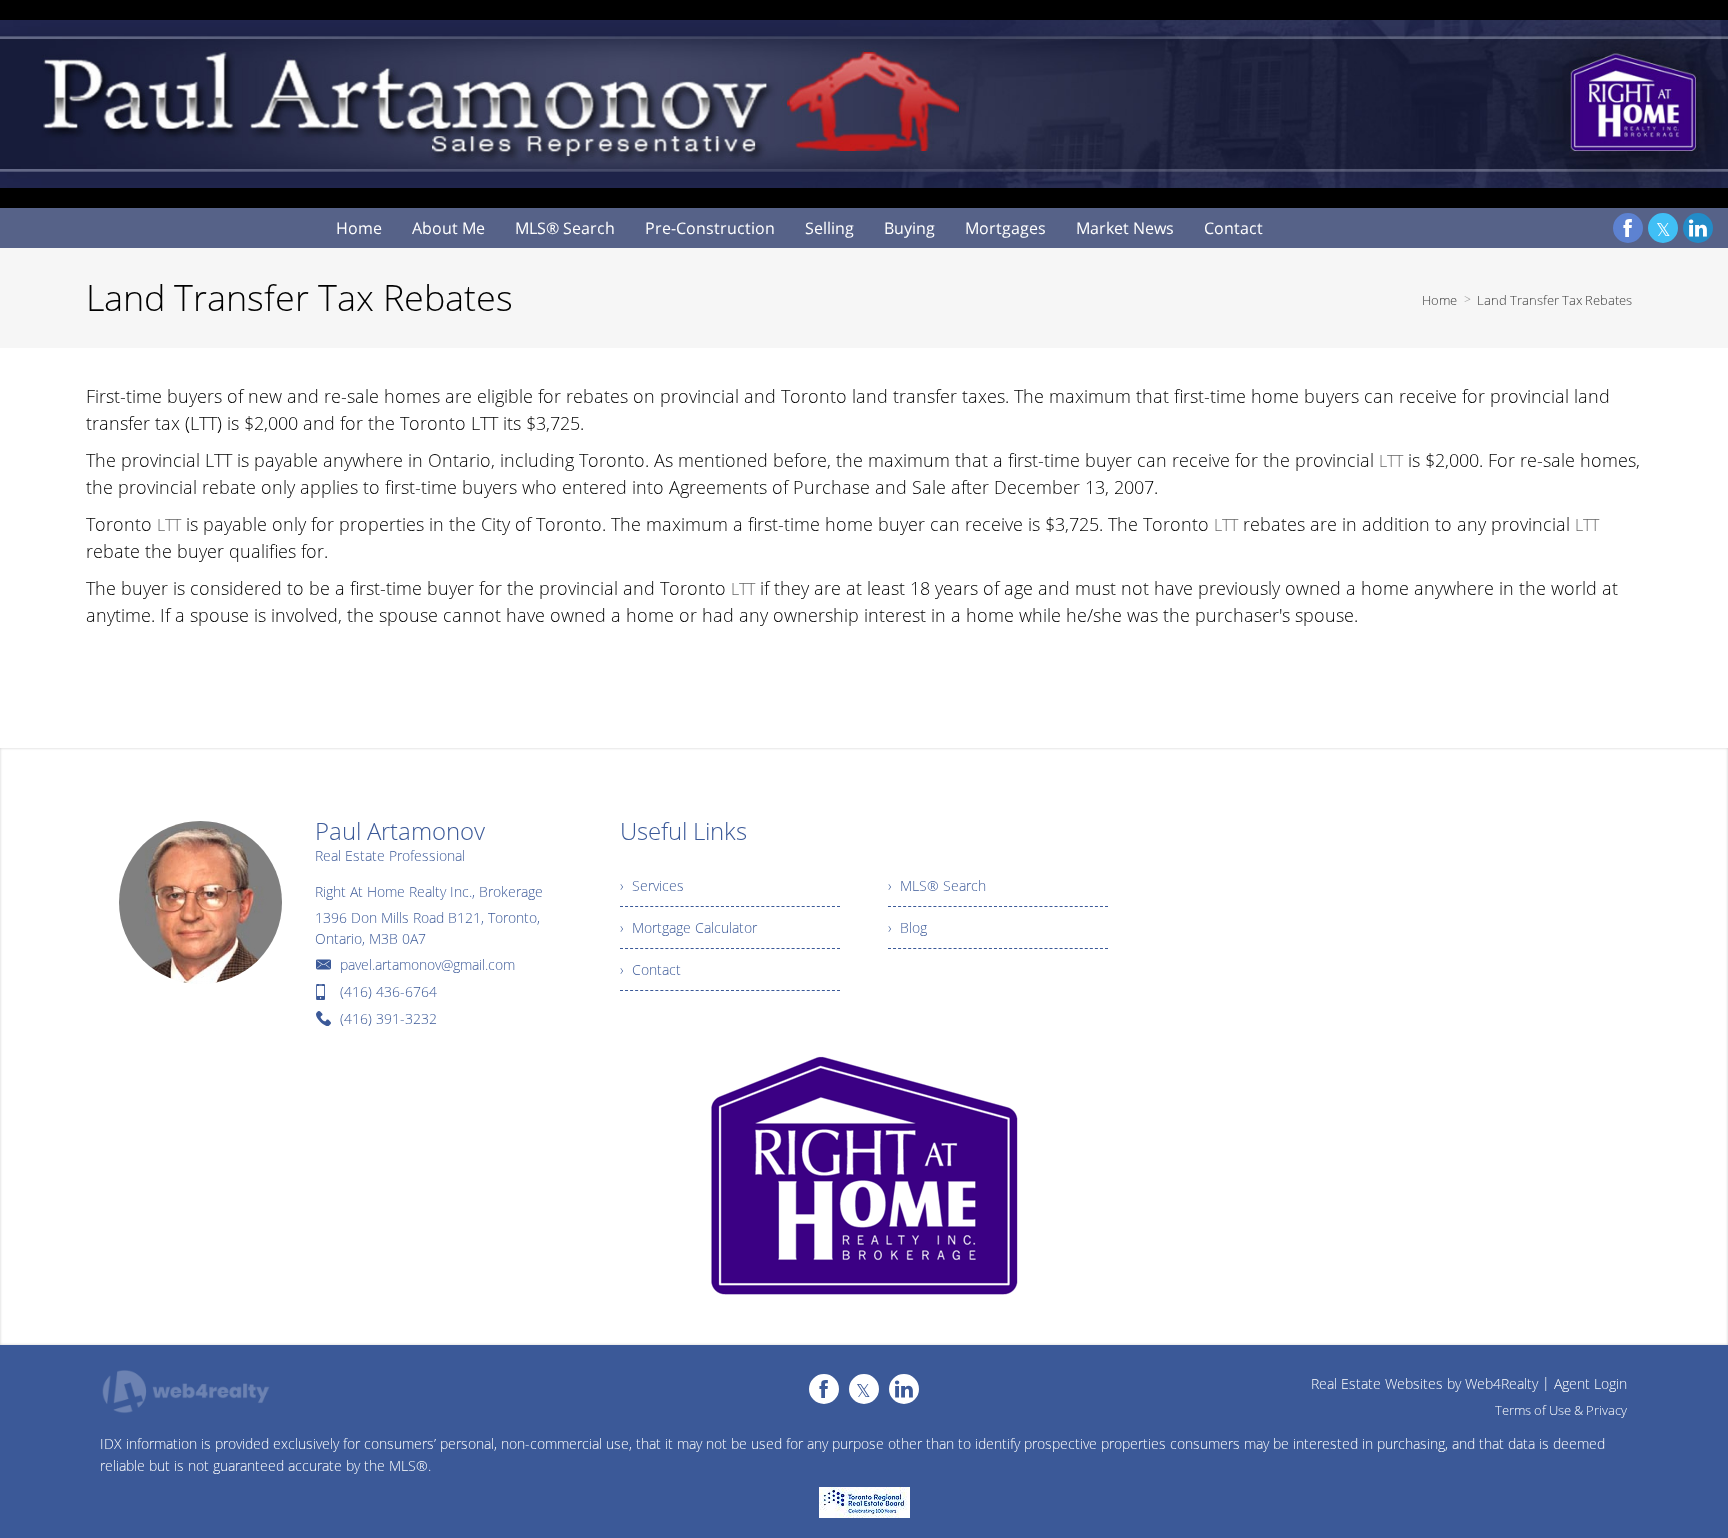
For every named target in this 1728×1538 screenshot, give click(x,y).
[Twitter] (1663, 228)
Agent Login (1590, 1383)
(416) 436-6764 (388, 991)
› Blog (907, 927)
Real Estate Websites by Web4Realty (1424, 1383)
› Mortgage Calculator (688, 927)
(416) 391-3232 (388, 1018)
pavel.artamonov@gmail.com (427, 964)
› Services (652, 885)
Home (1439, 300)
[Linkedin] (1698, 228)
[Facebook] (1628, 228)
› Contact (650, 969)
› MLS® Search (937, 885)
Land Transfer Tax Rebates (1554, 300)
